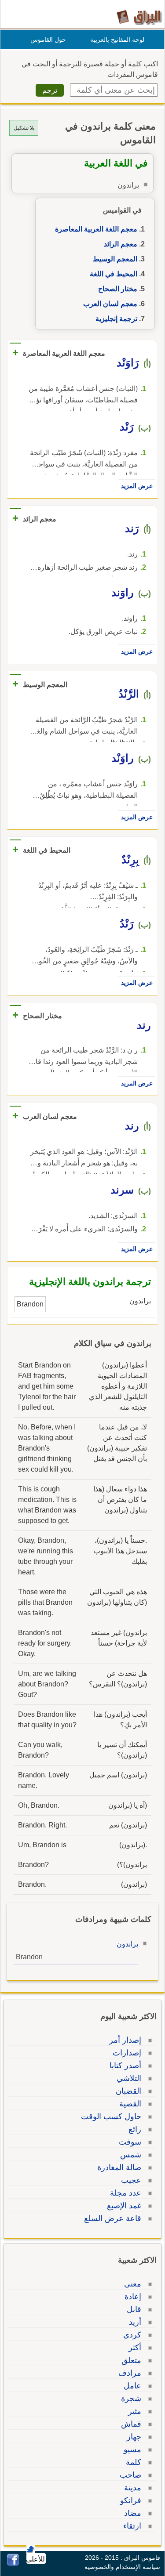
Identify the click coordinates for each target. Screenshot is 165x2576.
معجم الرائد (121, 244)
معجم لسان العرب (110, 304)
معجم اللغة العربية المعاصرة (96, 229)
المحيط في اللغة (114, 274)
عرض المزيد (137, 486)
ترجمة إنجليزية (116, 319)
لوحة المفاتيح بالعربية (117, 40)
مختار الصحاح (118, 289)
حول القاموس (48, 40)
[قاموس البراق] (139, 17)
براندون (127, 1944)
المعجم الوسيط (115, 259)
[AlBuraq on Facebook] (13, 2563)
